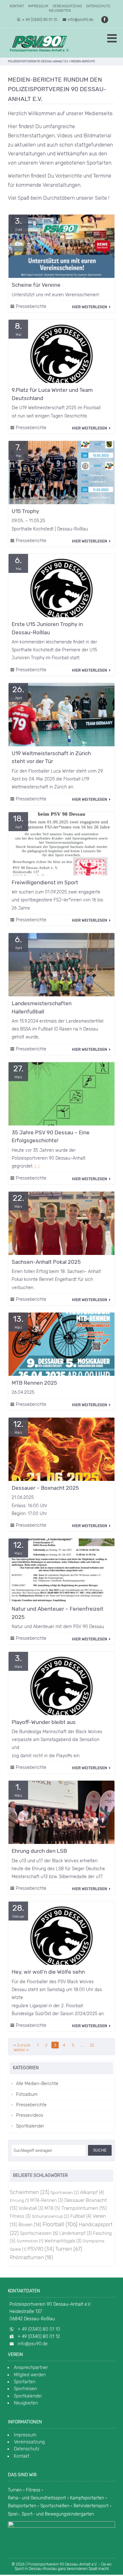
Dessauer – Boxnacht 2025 (45, 1488)
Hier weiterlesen (90, 307)
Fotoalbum (27, 2094)
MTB (52, 2208)
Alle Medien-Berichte (37, 2084)
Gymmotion (30, 2241)
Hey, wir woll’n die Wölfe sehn (48, 1972)
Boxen (30, 2225)
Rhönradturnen (31, 2257)
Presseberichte (31, 307)
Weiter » (21, 2050)
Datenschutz (98, 6)
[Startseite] (39, 43)
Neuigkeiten (60, 11)
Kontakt (17, 6)
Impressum (38, 6)
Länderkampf (76, 2233)
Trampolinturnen (84, 2208)
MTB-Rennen (47, 2200)
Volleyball (31, 2208)
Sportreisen (65, 2192)
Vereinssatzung (67, 6)
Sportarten (25, 2382)
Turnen (69, 2249)
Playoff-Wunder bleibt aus (44, 1722)
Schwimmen (29, 2192)
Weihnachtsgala (63, 2241)
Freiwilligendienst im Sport (45, 882)
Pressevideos (30, 2115)
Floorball (60, 2224)
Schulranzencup (50, 2216)
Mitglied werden (30, 2375)
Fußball (81, 2216)
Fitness (20, 2216)
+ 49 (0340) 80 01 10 (40, 20)
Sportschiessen (39, 2233)
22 (92, 2045)
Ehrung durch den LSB (39, 1851)
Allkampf (92, 2193)
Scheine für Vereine (36, 285)
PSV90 (41, 2249)
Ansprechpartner (31, 2368)
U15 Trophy (25, 511)
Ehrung (19, 2200)
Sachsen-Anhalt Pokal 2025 (46, 1262)
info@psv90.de (81, 20)
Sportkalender (30, 2126)
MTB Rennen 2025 (34, 1383)
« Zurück (22, 2045)
